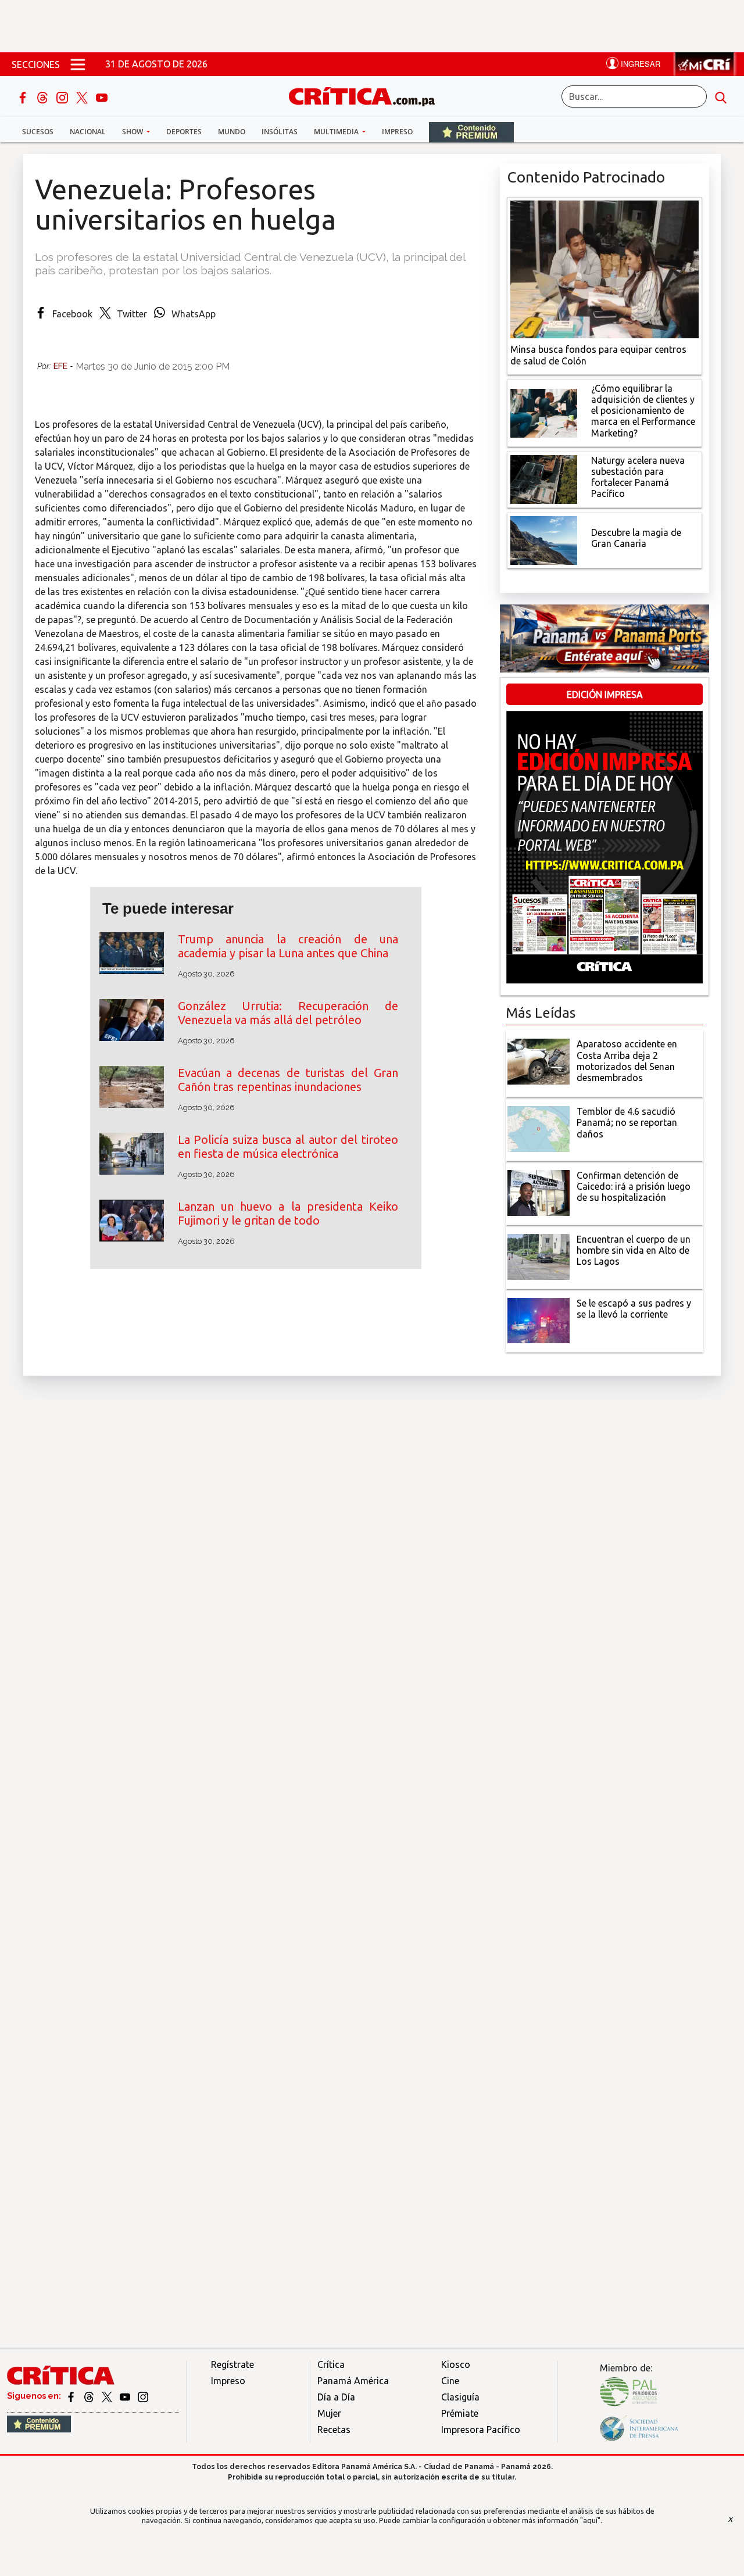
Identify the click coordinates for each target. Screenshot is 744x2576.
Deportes (184, 132)
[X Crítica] (83, 96)
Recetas (334, 2430)
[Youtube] (102, 96)
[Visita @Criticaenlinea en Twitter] (90, 2396)
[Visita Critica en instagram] (143, 2396)
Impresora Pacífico (481, 2430)
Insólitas (280, 132)
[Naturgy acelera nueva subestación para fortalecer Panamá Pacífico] (544, 478)
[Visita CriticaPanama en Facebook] (72, 2396)
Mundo (232, 132)
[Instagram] (63, 96)
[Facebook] (24, 96)
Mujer (329, 2413)
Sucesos (38, 132)
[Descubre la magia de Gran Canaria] (544, 539)
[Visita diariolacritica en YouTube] (126, 2396)
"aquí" (590, 2520)
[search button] (721, 96)
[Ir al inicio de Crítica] (367, 95)
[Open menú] (78, 64)
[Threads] (44, 96)
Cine (450, 2381)
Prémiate (460, 2413)
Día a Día (336, 2397)
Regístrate (233, 2364)
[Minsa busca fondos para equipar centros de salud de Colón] (604, 269)
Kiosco (456, 2364)
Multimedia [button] (337, 132)
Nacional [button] (88, 132)
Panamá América (353, 2381)
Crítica (331, 2364)
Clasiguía (460, 2397)
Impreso (397, 132)
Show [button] (133, 132)
